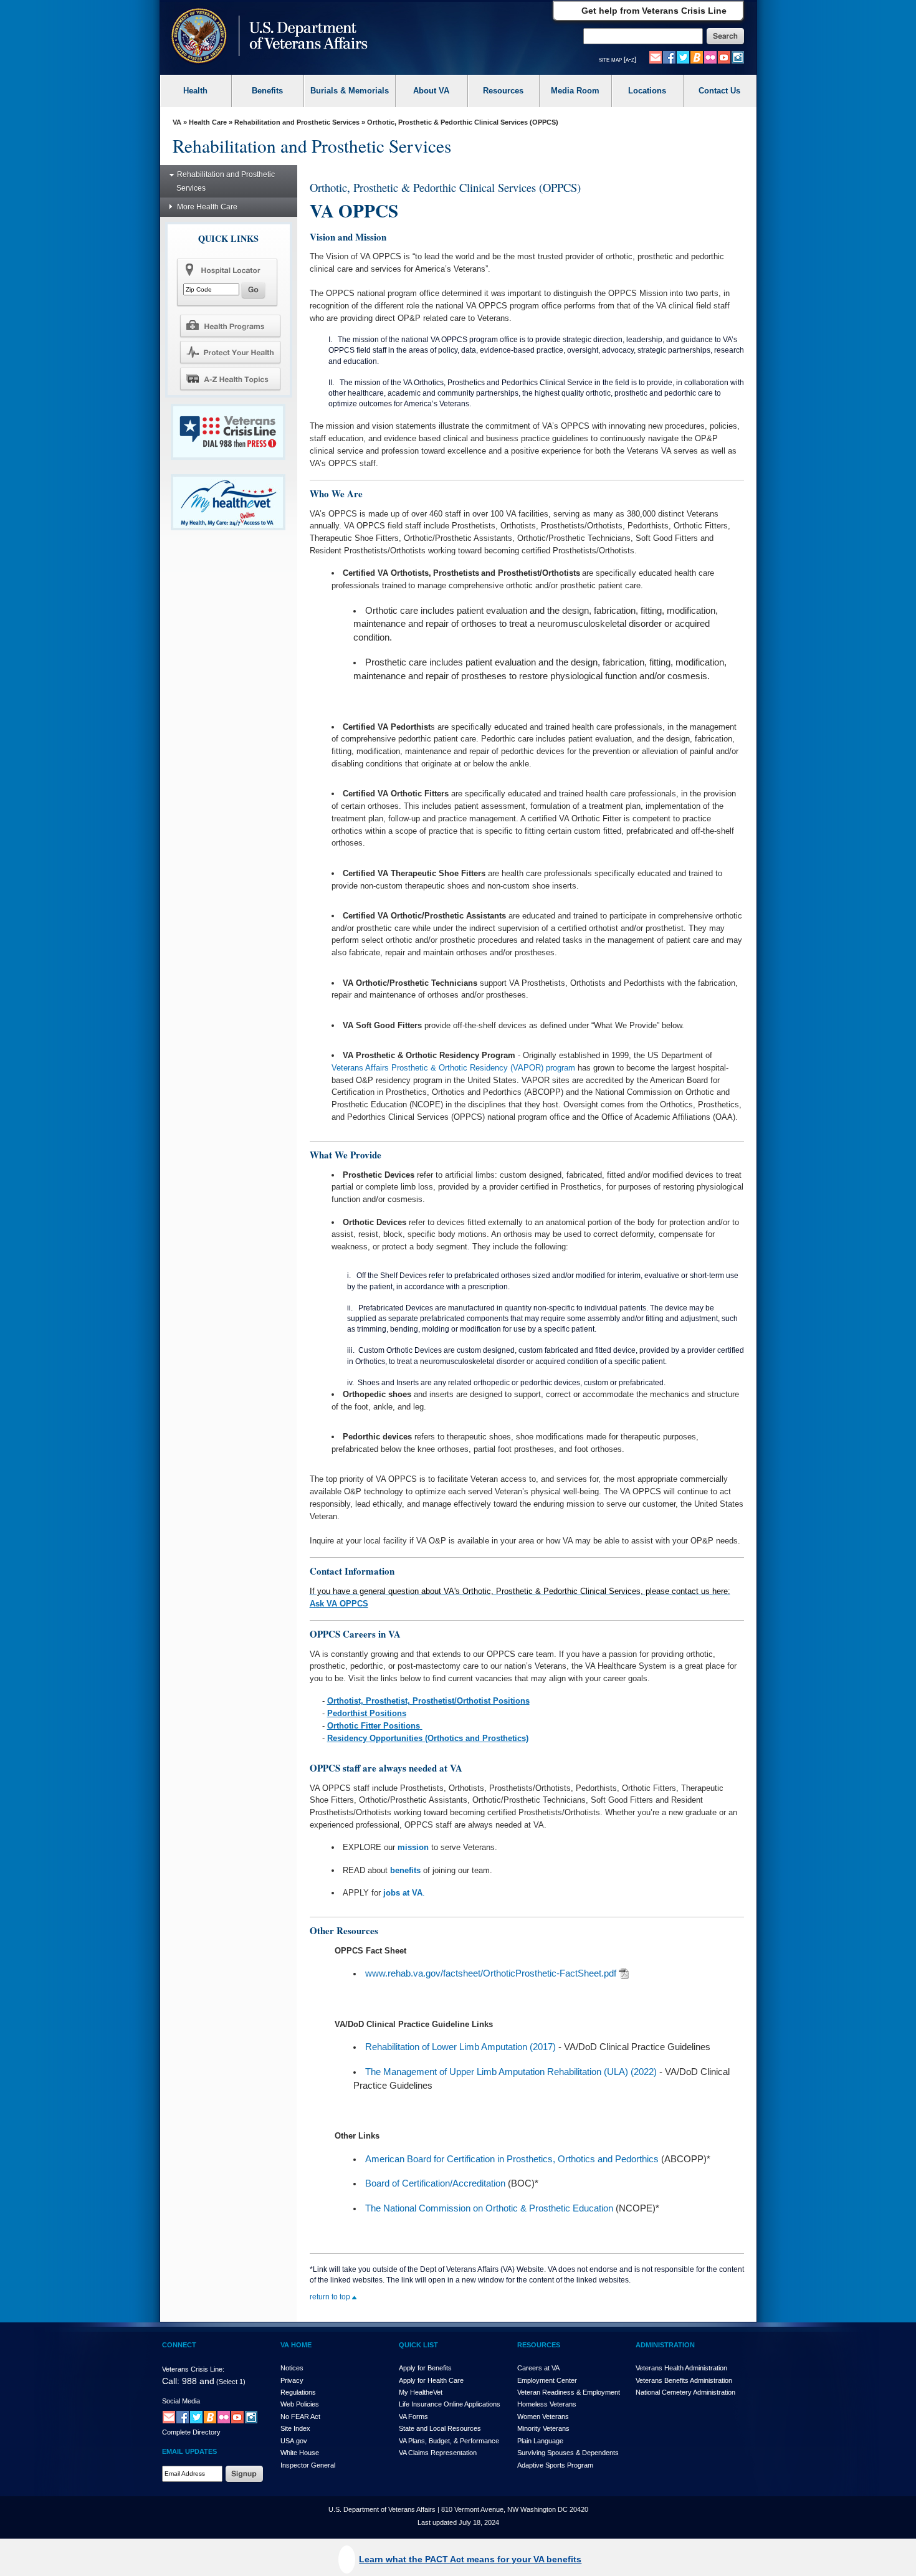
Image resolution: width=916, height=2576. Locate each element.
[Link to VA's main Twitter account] (683, 57)
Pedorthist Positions (367, 1713)
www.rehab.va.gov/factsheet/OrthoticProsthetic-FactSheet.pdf (491, 1973)
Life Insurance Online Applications (450, 2404)
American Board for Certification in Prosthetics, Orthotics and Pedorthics (512, 2159)
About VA (431, 91)
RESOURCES (539, 2345)
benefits (405, 1870)
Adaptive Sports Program (555, 2465)
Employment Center (547, 2380)
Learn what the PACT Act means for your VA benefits (470, 2559)
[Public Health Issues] (230, 352)
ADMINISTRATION (665, 2345)
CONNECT (179, 2345)
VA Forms (413, 2416)
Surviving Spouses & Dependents (568, 2453)
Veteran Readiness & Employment (569, 2392)
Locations (647, 91)
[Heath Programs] (230, 325)
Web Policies (300, 2404)
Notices (292, 2368)
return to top (331, 2297)
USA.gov (294, 2441)
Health (195, 91)
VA (177, 122)
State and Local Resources (440, 2428)
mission (413, 1847)
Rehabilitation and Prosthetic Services (297, 122)
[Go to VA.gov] (266, 37)
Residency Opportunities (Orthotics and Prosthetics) (428, 1738)
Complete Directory (191, 2432)
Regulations (298, 2392)
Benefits (267, 91)
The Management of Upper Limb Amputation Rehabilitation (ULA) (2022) (511, 2072)
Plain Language (540, 2441)
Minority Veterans (543, 2428)
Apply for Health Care (431, 2380)
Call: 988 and (188, 2381)
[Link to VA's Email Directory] (656, 57)
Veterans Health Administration (681, 2368)
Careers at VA (538, 2368)
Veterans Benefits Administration (684, 2380)
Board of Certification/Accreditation (435, 2183)
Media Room (575, 91)
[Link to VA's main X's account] (196, 2416)
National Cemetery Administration (685, 2392)
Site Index (295, 2428)
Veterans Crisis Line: (193, 2369)
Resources (503, 91)
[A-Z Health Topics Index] (230, 379)
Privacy (292, 2380)
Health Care (208, 122)
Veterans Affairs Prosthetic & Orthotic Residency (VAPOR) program (453, 1068)
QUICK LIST (418, 2345)
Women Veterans (543, 2416)
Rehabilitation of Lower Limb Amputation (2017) (460, 2047)
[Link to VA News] (697, 57)
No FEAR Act (300, 2416)
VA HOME (296, 2345)
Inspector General (308, 2465)
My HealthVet (421, 2392)
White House (300, 2453)
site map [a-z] (618, 59)
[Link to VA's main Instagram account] (738, 57)
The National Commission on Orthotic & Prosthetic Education (489, 2208)
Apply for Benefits (425, 2368)
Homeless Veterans (547, 2404)
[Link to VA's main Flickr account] (710, 57)
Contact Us (719, 91)
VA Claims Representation (438, 2453)
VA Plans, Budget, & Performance (449, 2441)
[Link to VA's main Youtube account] (724, 57)
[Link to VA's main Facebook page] (669, 57)
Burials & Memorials (350, 91)
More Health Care (207, 207)
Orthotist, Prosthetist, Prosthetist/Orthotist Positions (428, 1701)
